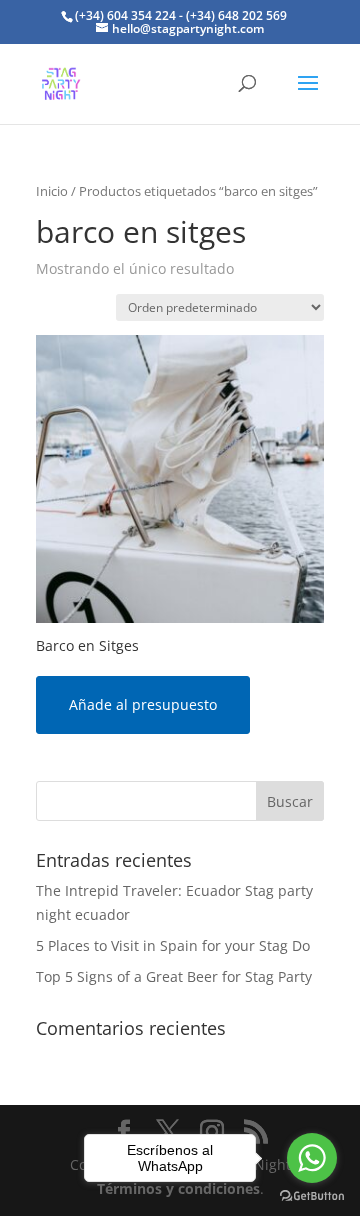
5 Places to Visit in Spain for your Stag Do (173, 945)
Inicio (52, 191)
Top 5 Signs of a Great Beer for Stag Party (174, 976)
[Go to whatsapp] (312, 1158)
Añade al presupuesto (143, 704)
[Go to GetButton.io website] (312, 1196)
